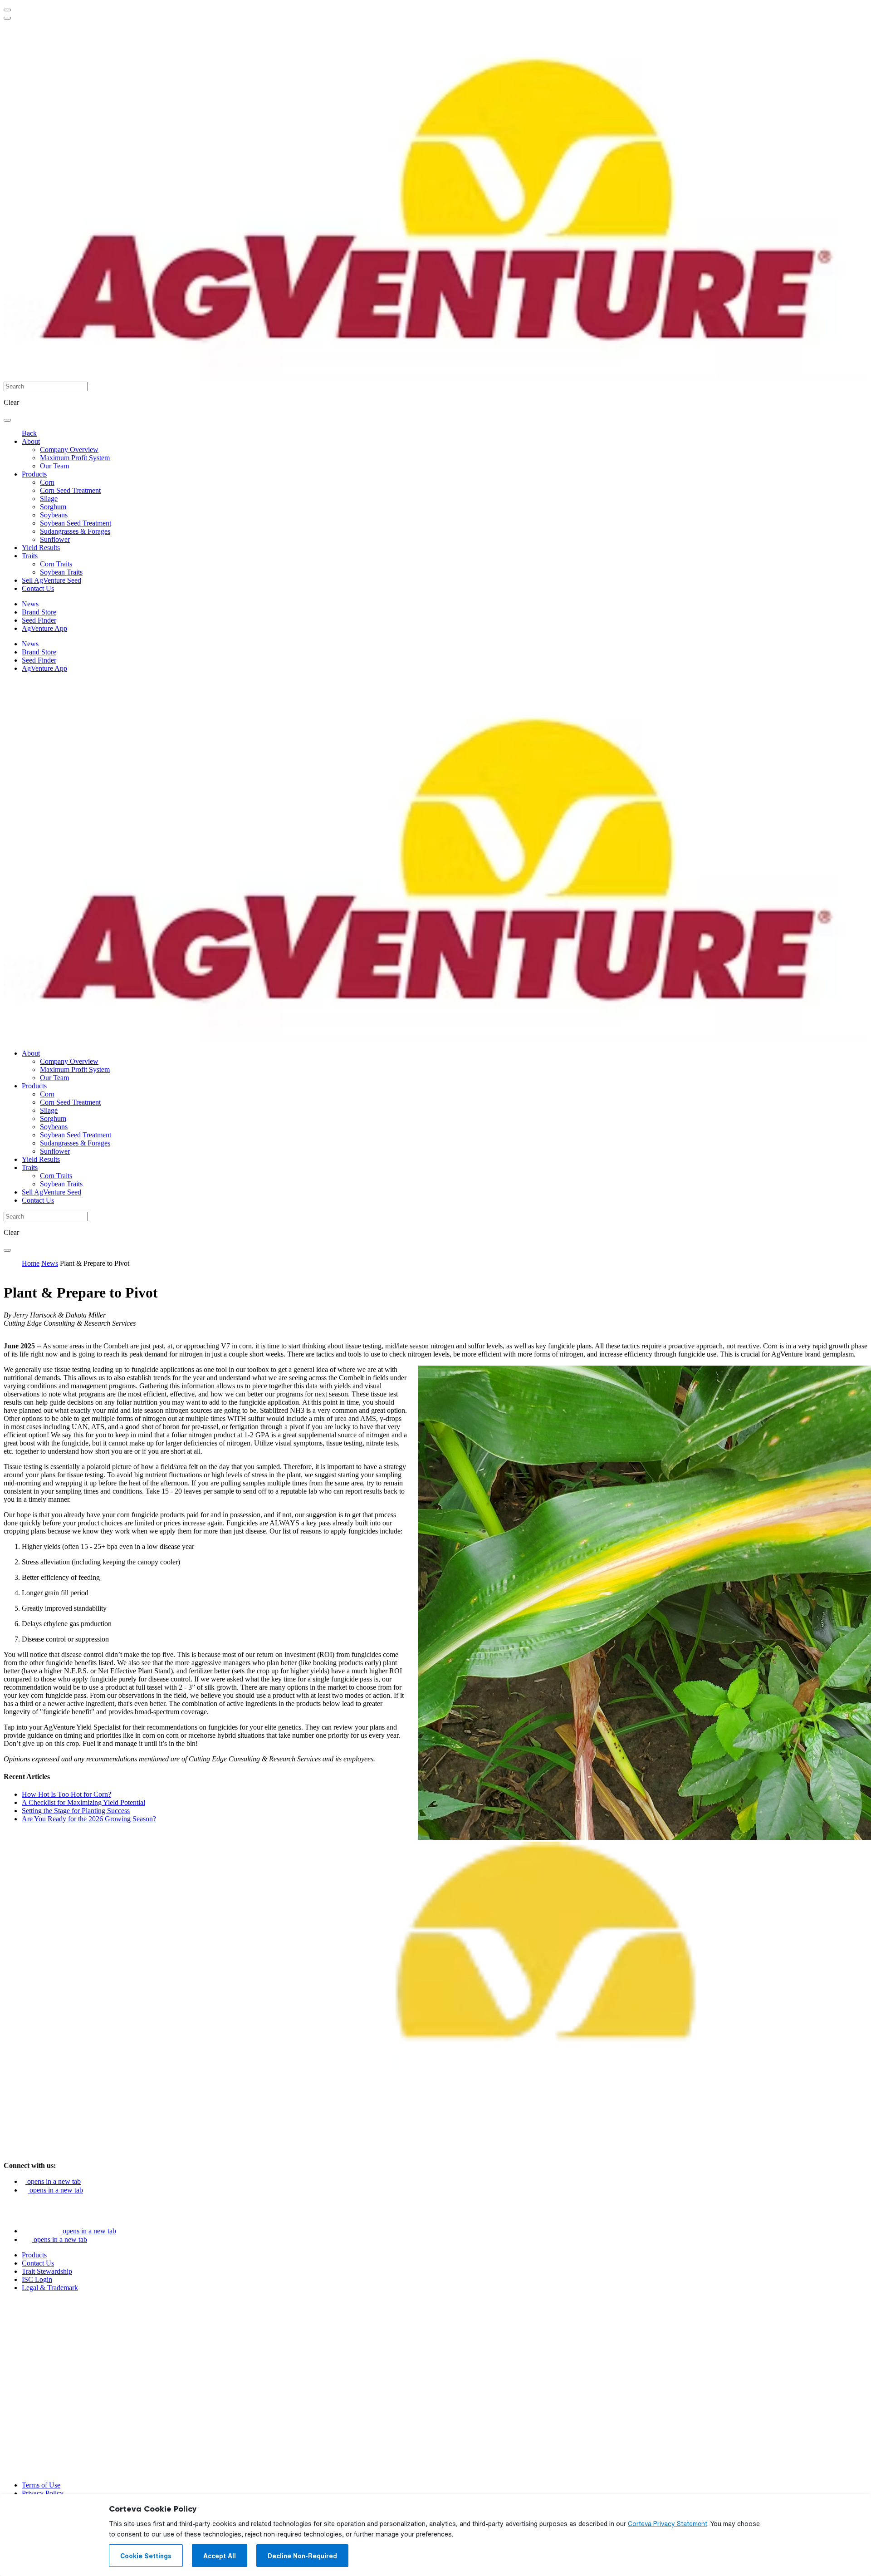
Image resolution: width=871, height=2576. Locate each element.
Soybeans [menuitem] (54, 515)
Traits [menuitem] (30, 556)
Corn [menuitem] (47, 482)
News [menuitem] (30, 604)
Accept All (220, 2556)
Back (29, 433)
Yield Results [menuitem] (41, 548)
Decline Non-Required (302, 2556)
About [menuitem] (31, 441)
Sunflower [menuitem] (55, 539)
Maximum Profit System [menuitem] (75, 458)
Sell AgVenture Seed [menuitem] (51, 580)
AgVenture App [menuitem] (44, 628)
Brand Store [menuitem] (39, 612)
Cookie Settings (146, 2556)
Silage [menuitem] (49, 499)
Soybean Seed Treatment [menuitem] (76, 523)
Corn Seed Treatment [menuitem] (70, 490)
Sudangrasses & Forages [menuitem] (75, 531)
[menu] (7, 10)
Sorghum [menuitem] (53, 507)
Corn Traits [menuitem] (56, 564)
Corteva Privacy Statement (668, 2524)
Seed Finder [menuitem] (39, 620)
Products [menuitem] (34, 474)
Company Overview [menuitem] (69, 450)
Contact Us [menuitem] (38, 588)
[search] (7, 420)
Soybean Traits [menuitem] (61, 572)
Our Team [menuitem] (54, 466)
